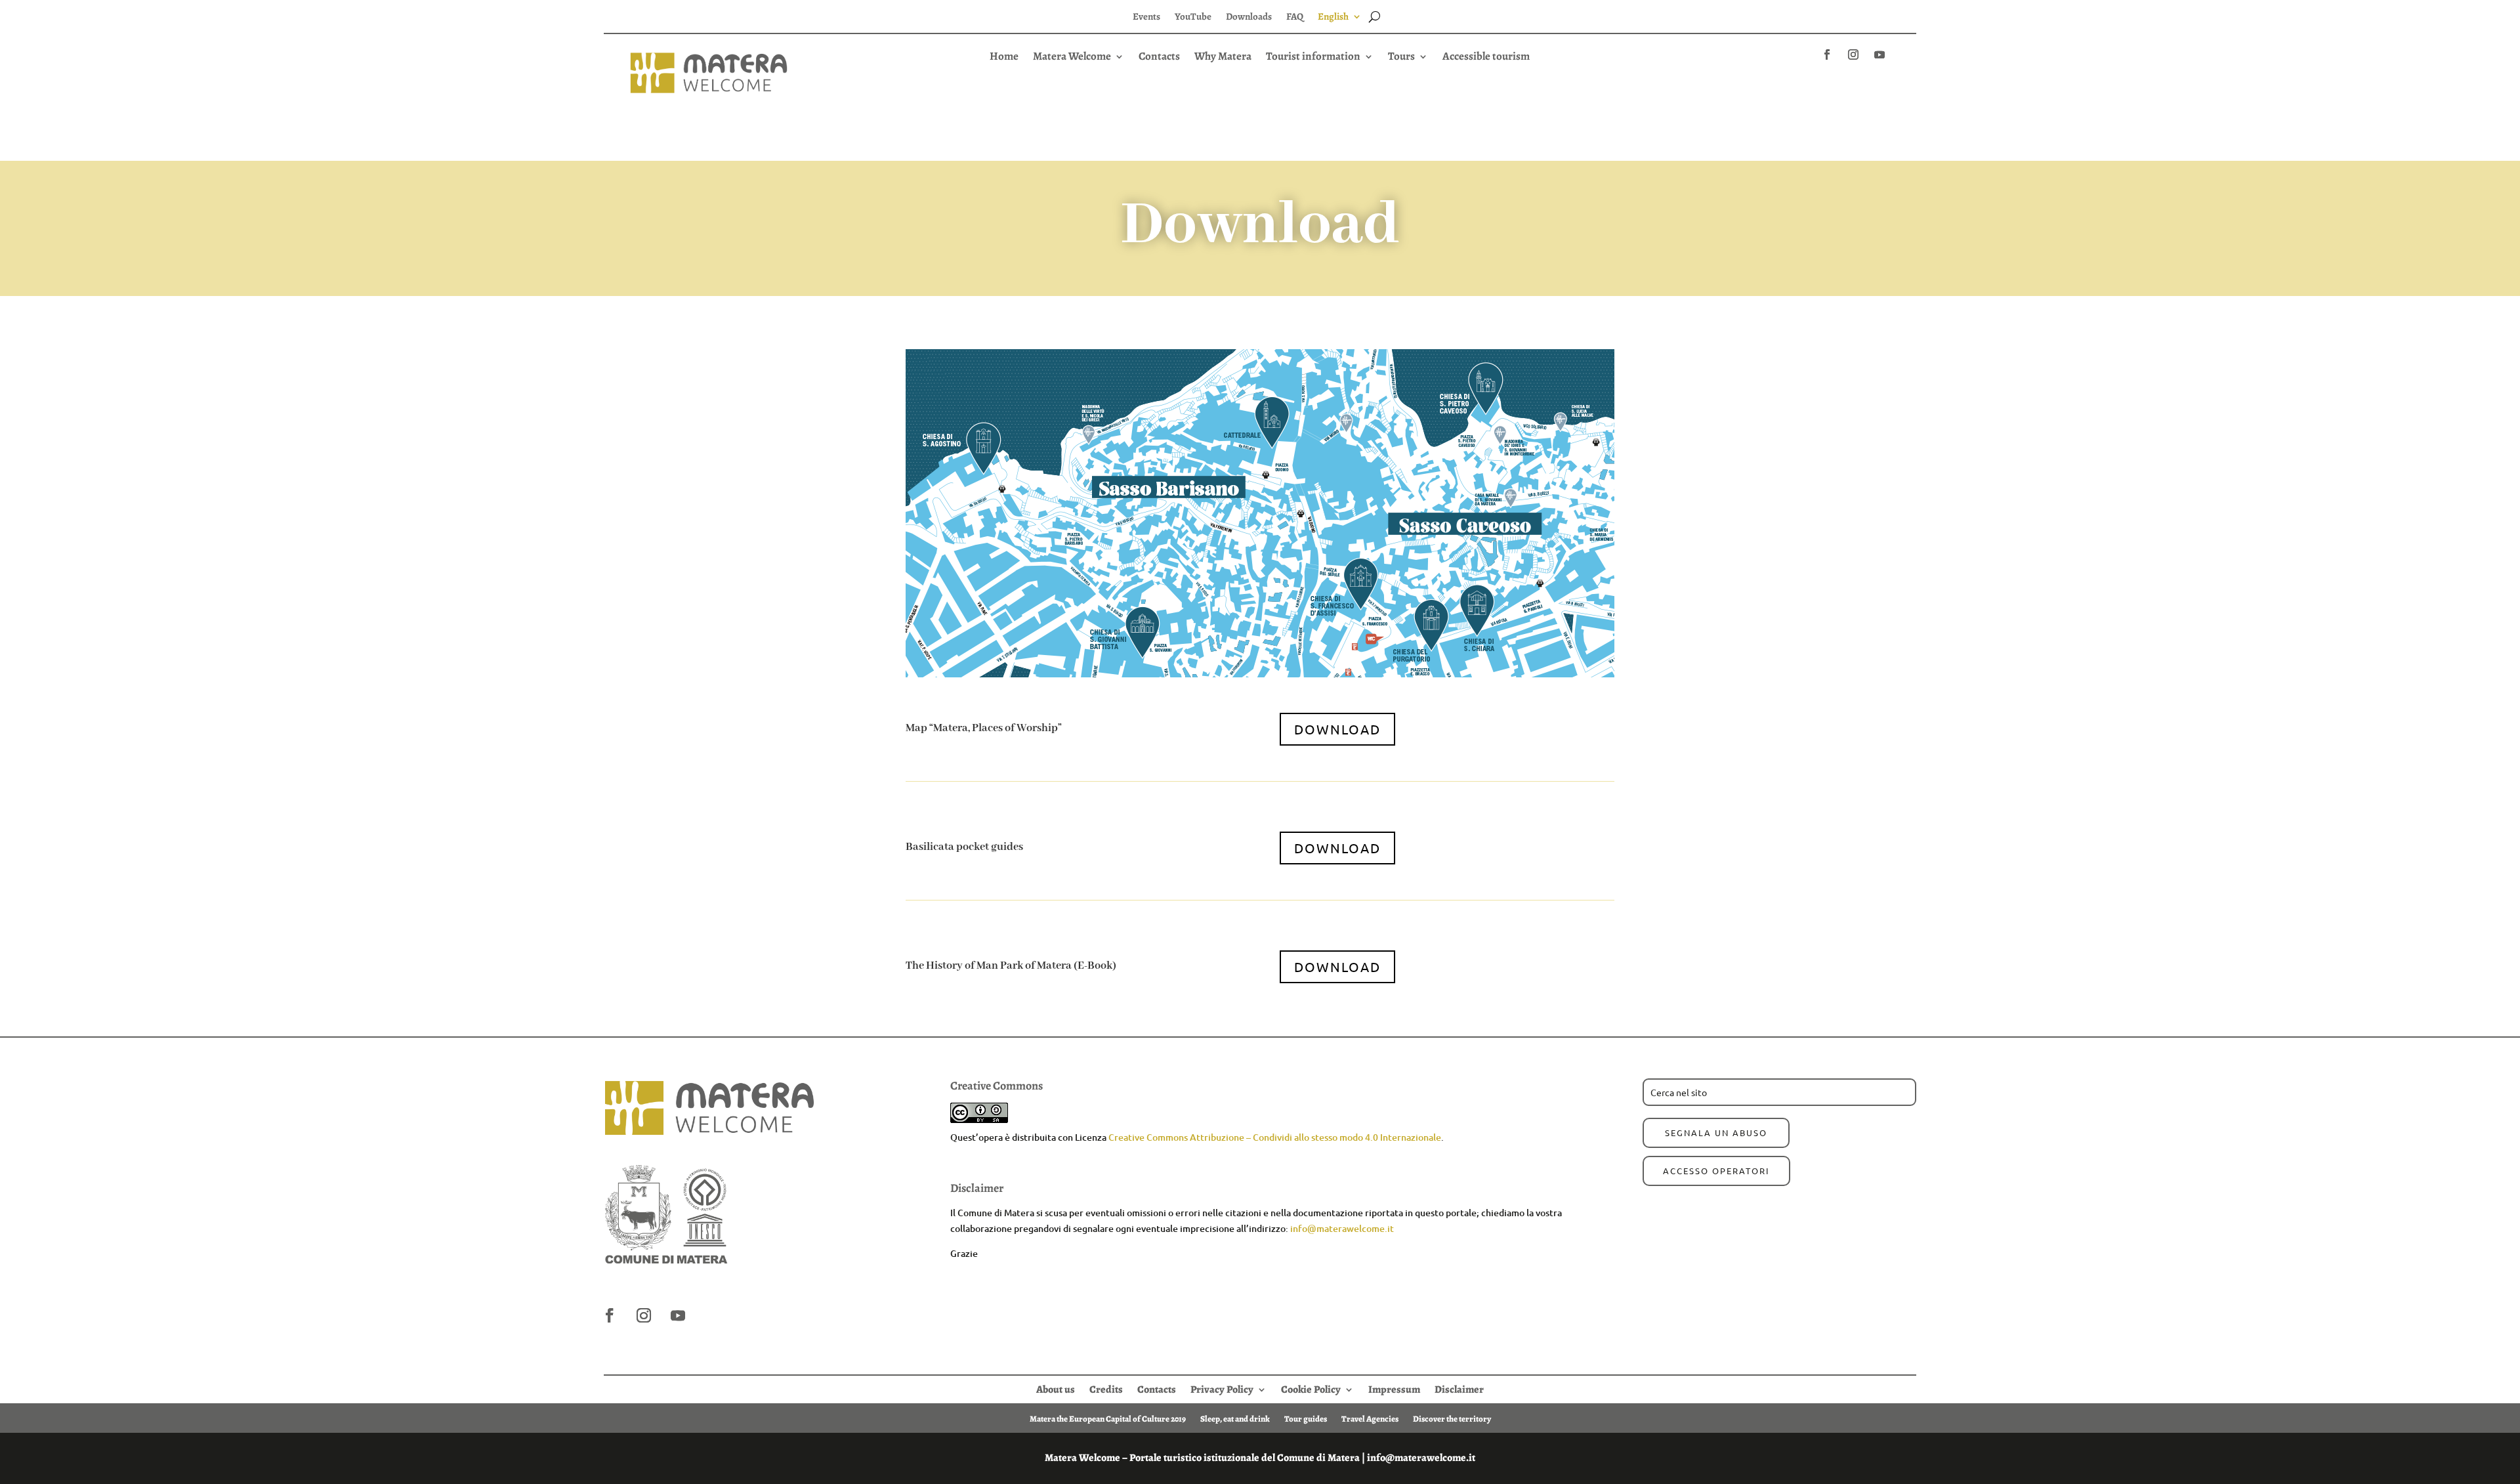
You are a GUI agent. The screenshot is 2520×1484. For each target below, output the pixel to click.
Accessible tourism (1486, 58)
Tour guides (1306, 1418)
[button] (1260, 80)
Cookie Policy (1311, 1388)
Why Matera (1223, 58)
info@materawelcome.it (1342, 1228)
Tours (1401, 58)
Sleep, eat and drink (1235, 1418)
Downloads (1249, 17)
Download (1337, 729)
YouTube (1193, 17)
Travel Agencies (1370, 1418)
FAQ (1295, 17)
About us (1056, 1388)
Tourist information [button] (1313, 58)
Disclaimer (1459, 1388)
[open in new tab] (1827, 54)
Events (1146, 17)
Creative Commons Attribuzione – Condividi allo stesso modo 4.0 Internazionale (1275, 1137)
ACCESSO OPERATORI (1716, 1171)
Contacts (1159, 58)
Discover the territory (1452, 1418)
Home (1004, 58)
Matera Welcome (1072, 58)
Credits (1106, 1388)
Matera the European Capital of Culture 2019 (1108, 1418)
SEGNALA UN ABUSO (1716, 1133)
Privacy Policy (1222, 1388)
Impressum (1394, 1388)
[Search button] (1375, 16)
